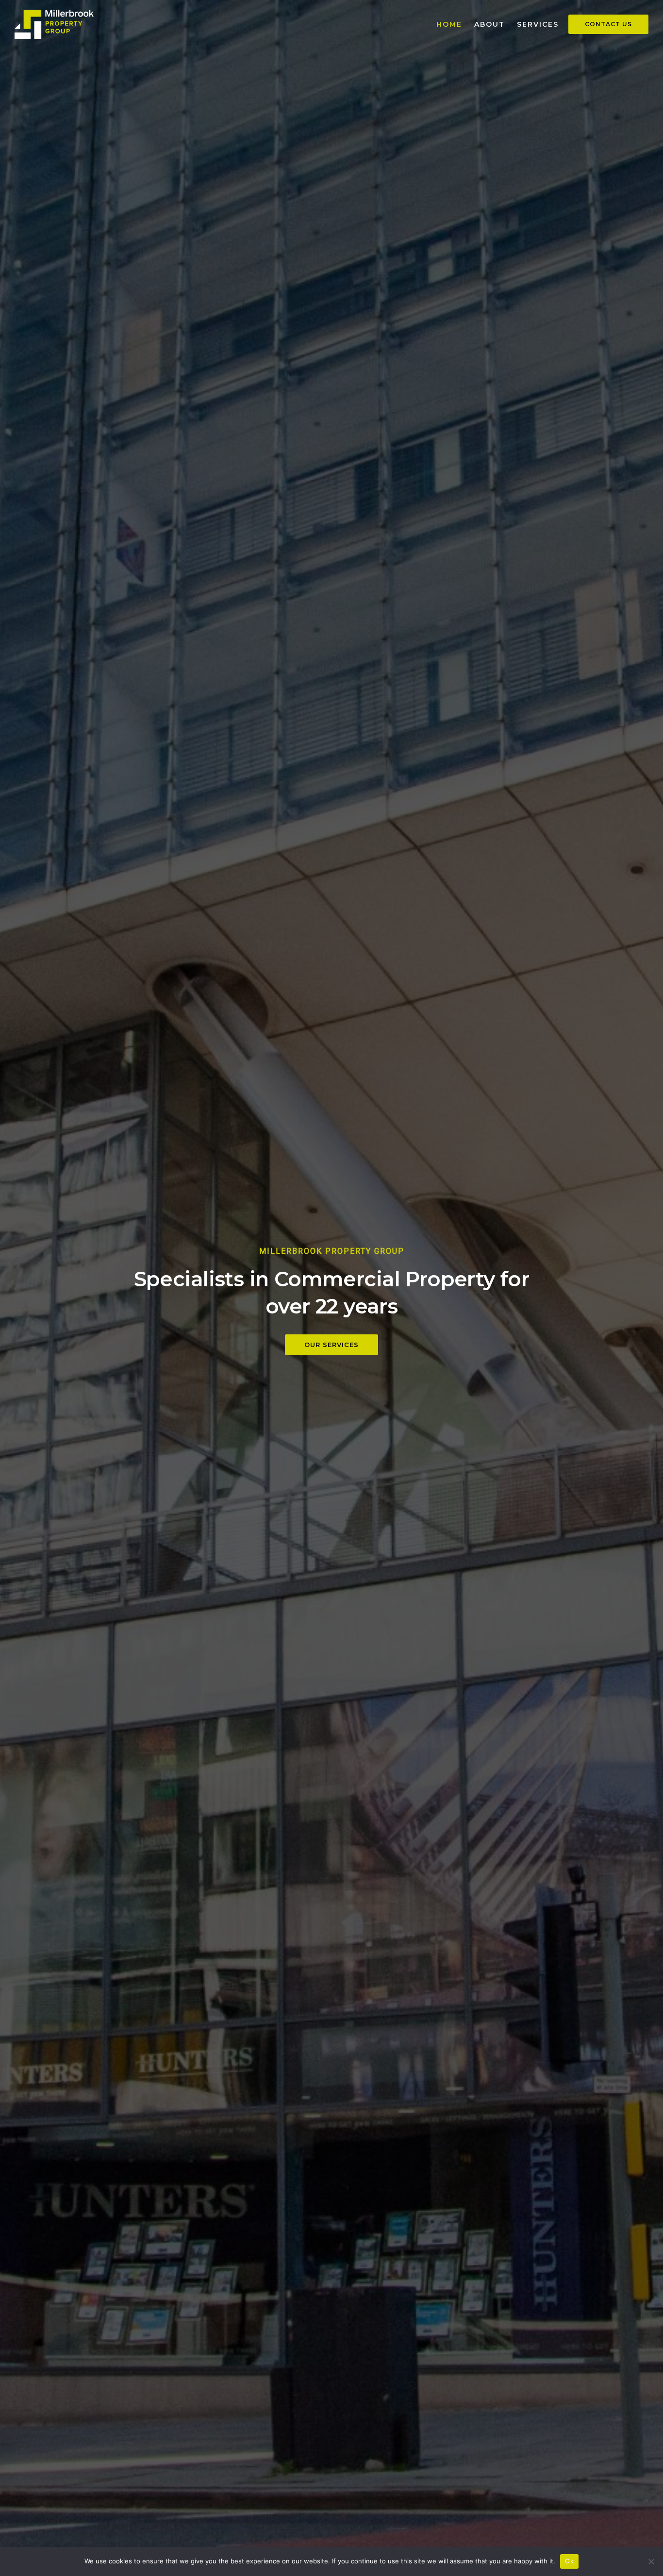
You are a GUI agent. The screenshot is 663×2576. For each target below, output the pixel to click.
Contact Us (608, 24)
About (489, 24)
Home (449, 24)
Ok (569, 2561)
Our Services (331, 1345)
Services (538, 24)
